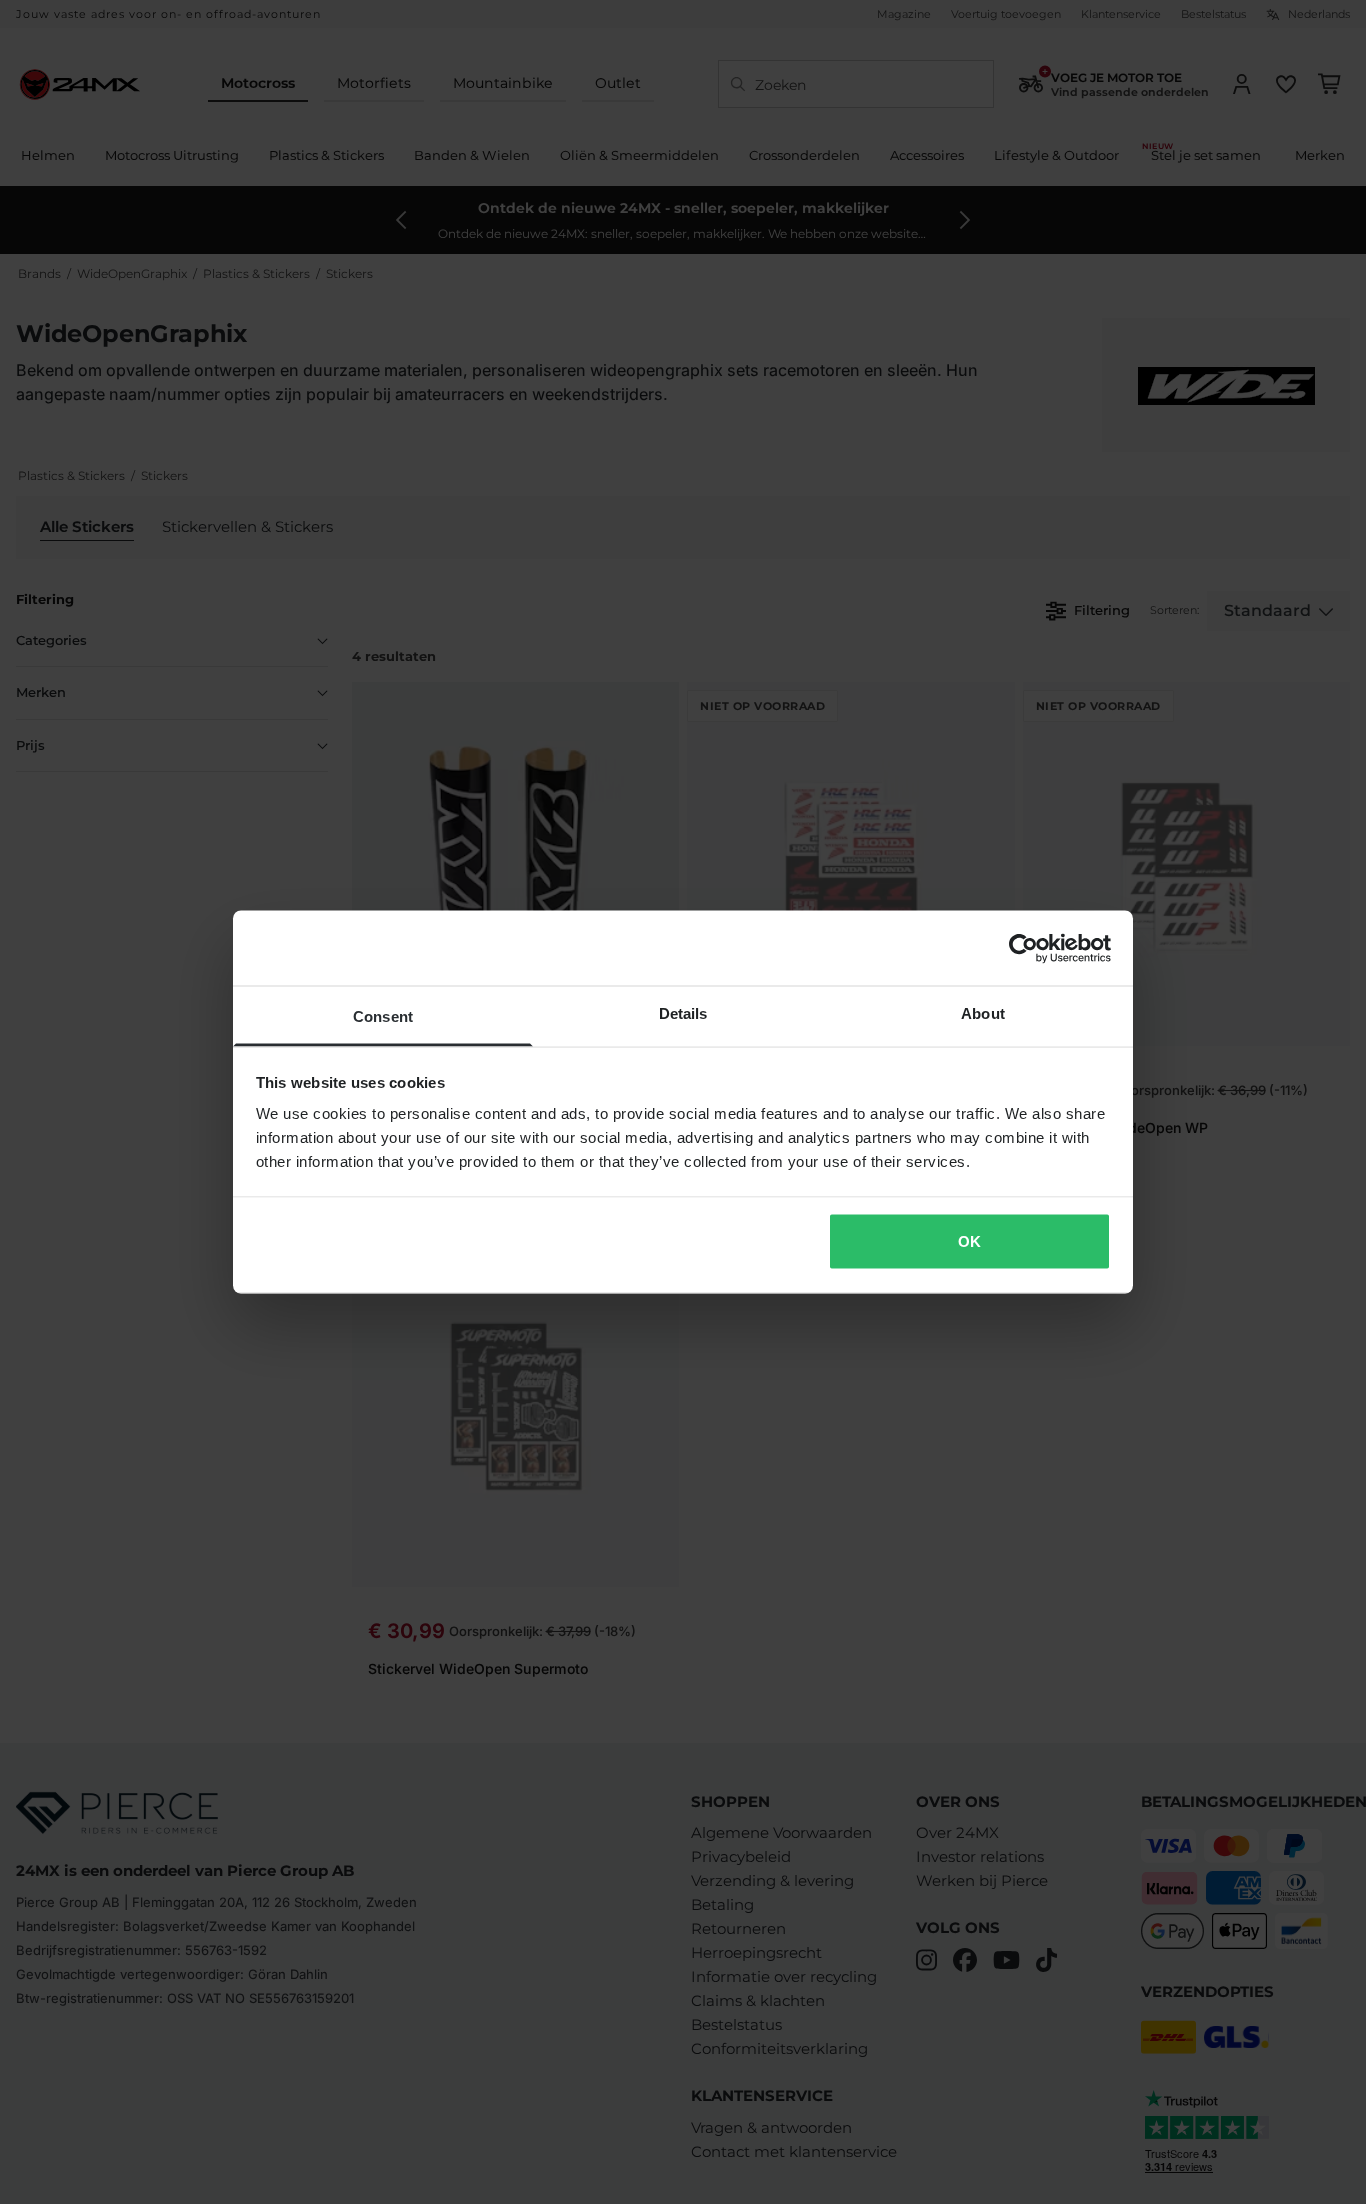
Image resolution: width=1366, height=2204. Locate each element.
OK (969, 1240)
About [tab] (983, 1013)
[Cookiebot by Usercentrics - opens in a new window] (1023, 948)
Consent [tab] (383, 1016)
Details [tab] (683, 1013)
